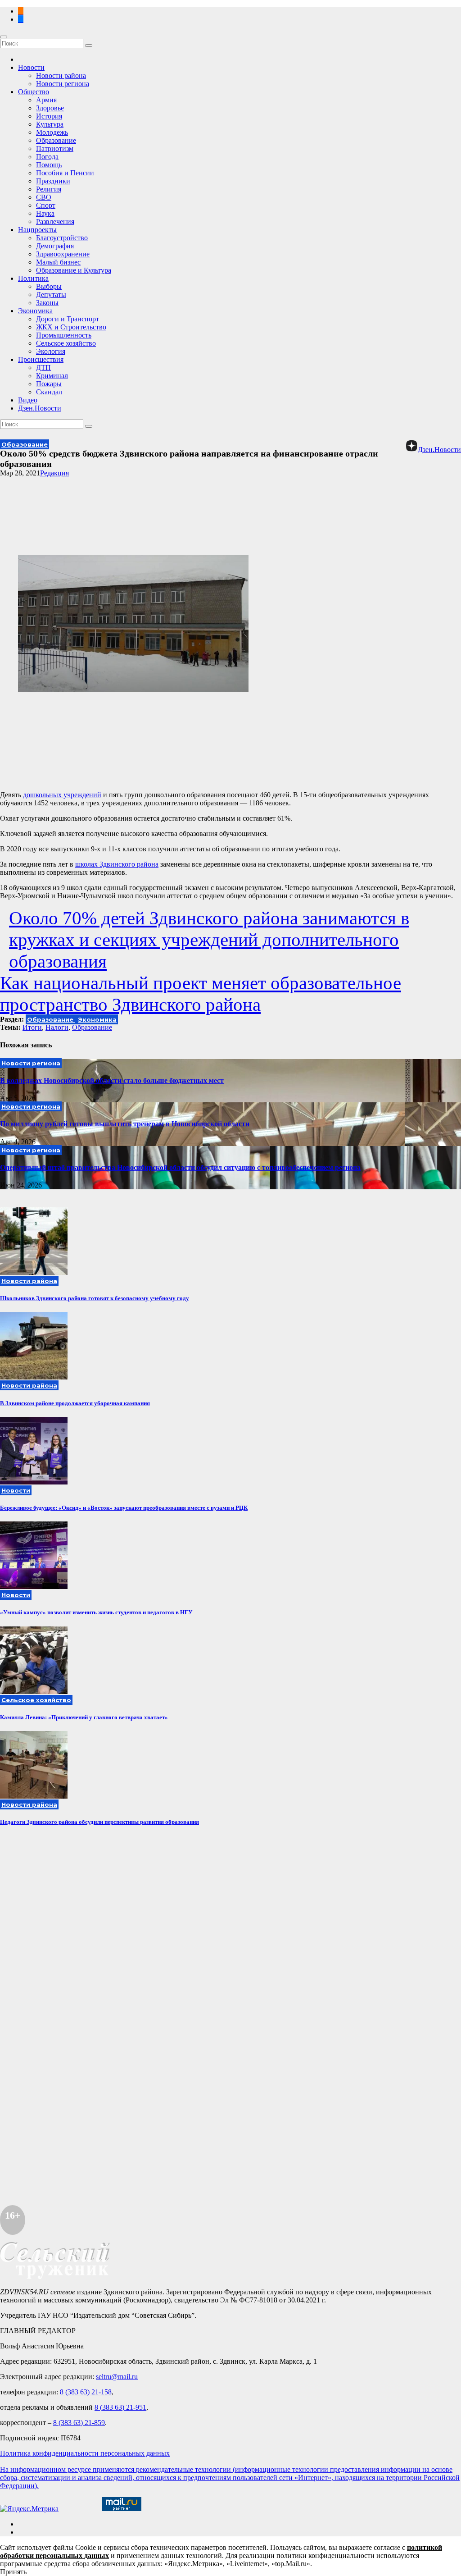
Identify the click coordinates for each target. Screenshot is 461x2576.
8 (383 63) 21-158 (86, 2392)
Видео (28, 400)
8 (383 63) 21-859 (79, 2423)
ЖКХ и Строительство (71, 327)
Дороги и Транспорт (68, 319)
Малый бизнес (58, 262)
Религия (49, 189)
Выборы (49, 286)
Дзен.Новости (40, 408)
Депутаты (51, 295)
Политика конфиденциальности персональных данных (85, 2453)
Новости (31, 67)
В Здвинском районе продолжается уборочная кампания (75, 1403)
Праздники (53, 181)
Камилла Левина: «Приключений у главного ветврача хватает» (84, 1717)
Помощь (49, 165)
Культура (50, 124)
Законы (47, 303)
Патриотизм (55, 148)
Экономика (35, 311)
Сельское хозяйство (66, 343)
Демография (55, 246)
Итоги (32, 1027)
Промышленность (64, 335)
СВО (44, 197)
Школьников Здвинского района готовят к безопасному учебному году (95, 1298)
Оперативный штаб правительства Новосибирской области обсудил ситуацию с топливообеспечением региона (180, 1167)
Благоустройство (62, 238)
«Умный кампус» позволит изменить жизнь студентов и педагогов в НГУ (96, 1612)
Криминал (52, 376)
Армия (46, 100)
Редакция (54, 473)
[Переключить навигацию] (4, 37)
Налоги (57, 1027)
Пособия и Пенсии (65, 173)
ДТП (43, 368)
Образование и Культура (74, 270)
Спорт (46, 205)
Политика (33, 278)
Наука (45, 213)
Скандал (49, 392)
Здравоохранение (63, 254)
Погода (47, 157)
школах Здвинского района (117, 864)
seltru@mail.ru (117, 2377)
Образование (56, 140)
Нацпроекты (37, 230)
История (49, 116)
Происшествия (41, 359)
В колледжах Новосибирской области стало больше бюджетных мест (112, 1080)
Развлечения (55, 222)
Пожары (49, 384)
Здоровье (50, 108)
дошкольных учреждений (62, 795)
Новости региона (63, 84)
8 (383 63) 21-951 (120, 2407)
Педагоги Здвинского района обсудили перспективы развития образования (99, 1822)
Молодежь (52, 132)
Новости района (61, 75)
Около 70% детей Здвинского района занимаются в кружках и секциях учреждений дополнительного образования (209, 940)
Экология (51, 351)
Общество (34, 92)
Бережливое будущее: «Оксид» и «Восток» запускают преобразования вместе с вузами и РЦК (124, 1508)
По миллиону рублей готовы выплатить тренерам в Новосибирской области (125, 1124)
